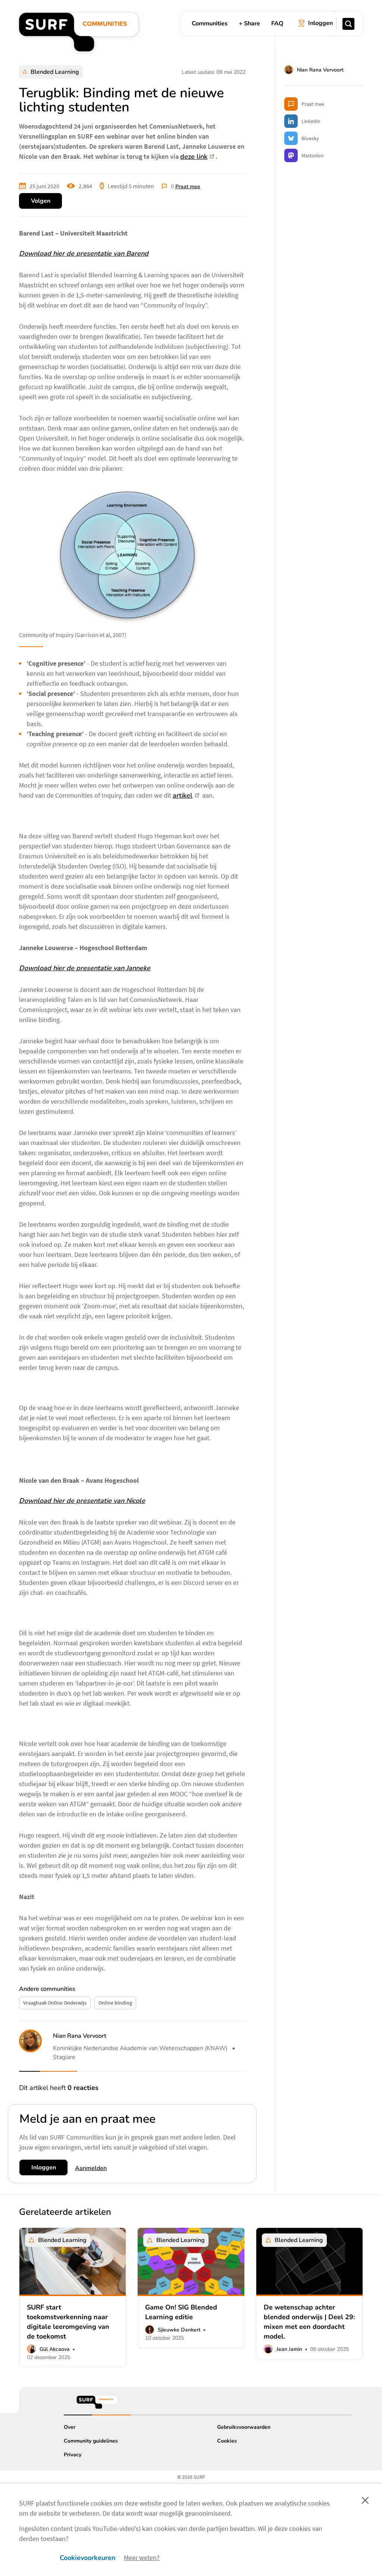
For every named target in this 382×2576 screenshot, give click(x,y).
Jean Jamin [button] (289, 2349)
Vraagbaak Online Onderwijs (55, 2003)
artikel (183, 795)
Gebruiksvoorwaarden (244, 2427)
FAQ (277, 23)
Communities (210, 23)
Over (70, 2427)
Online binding (115, 2003)
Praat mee (188, 187)
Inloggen (44, 2167)
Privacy (73, 2455)
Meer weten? (142, 2558)
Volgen (41, 201)
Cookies (227, 2441)
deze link (194, 157)
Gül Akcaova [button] (55, 2349)
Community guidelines (91, 2441)
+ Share (249, 23)
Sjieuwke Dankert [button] (179, 2330)
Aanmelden (91, 2168)
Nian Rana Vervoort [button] (80, 2036)
